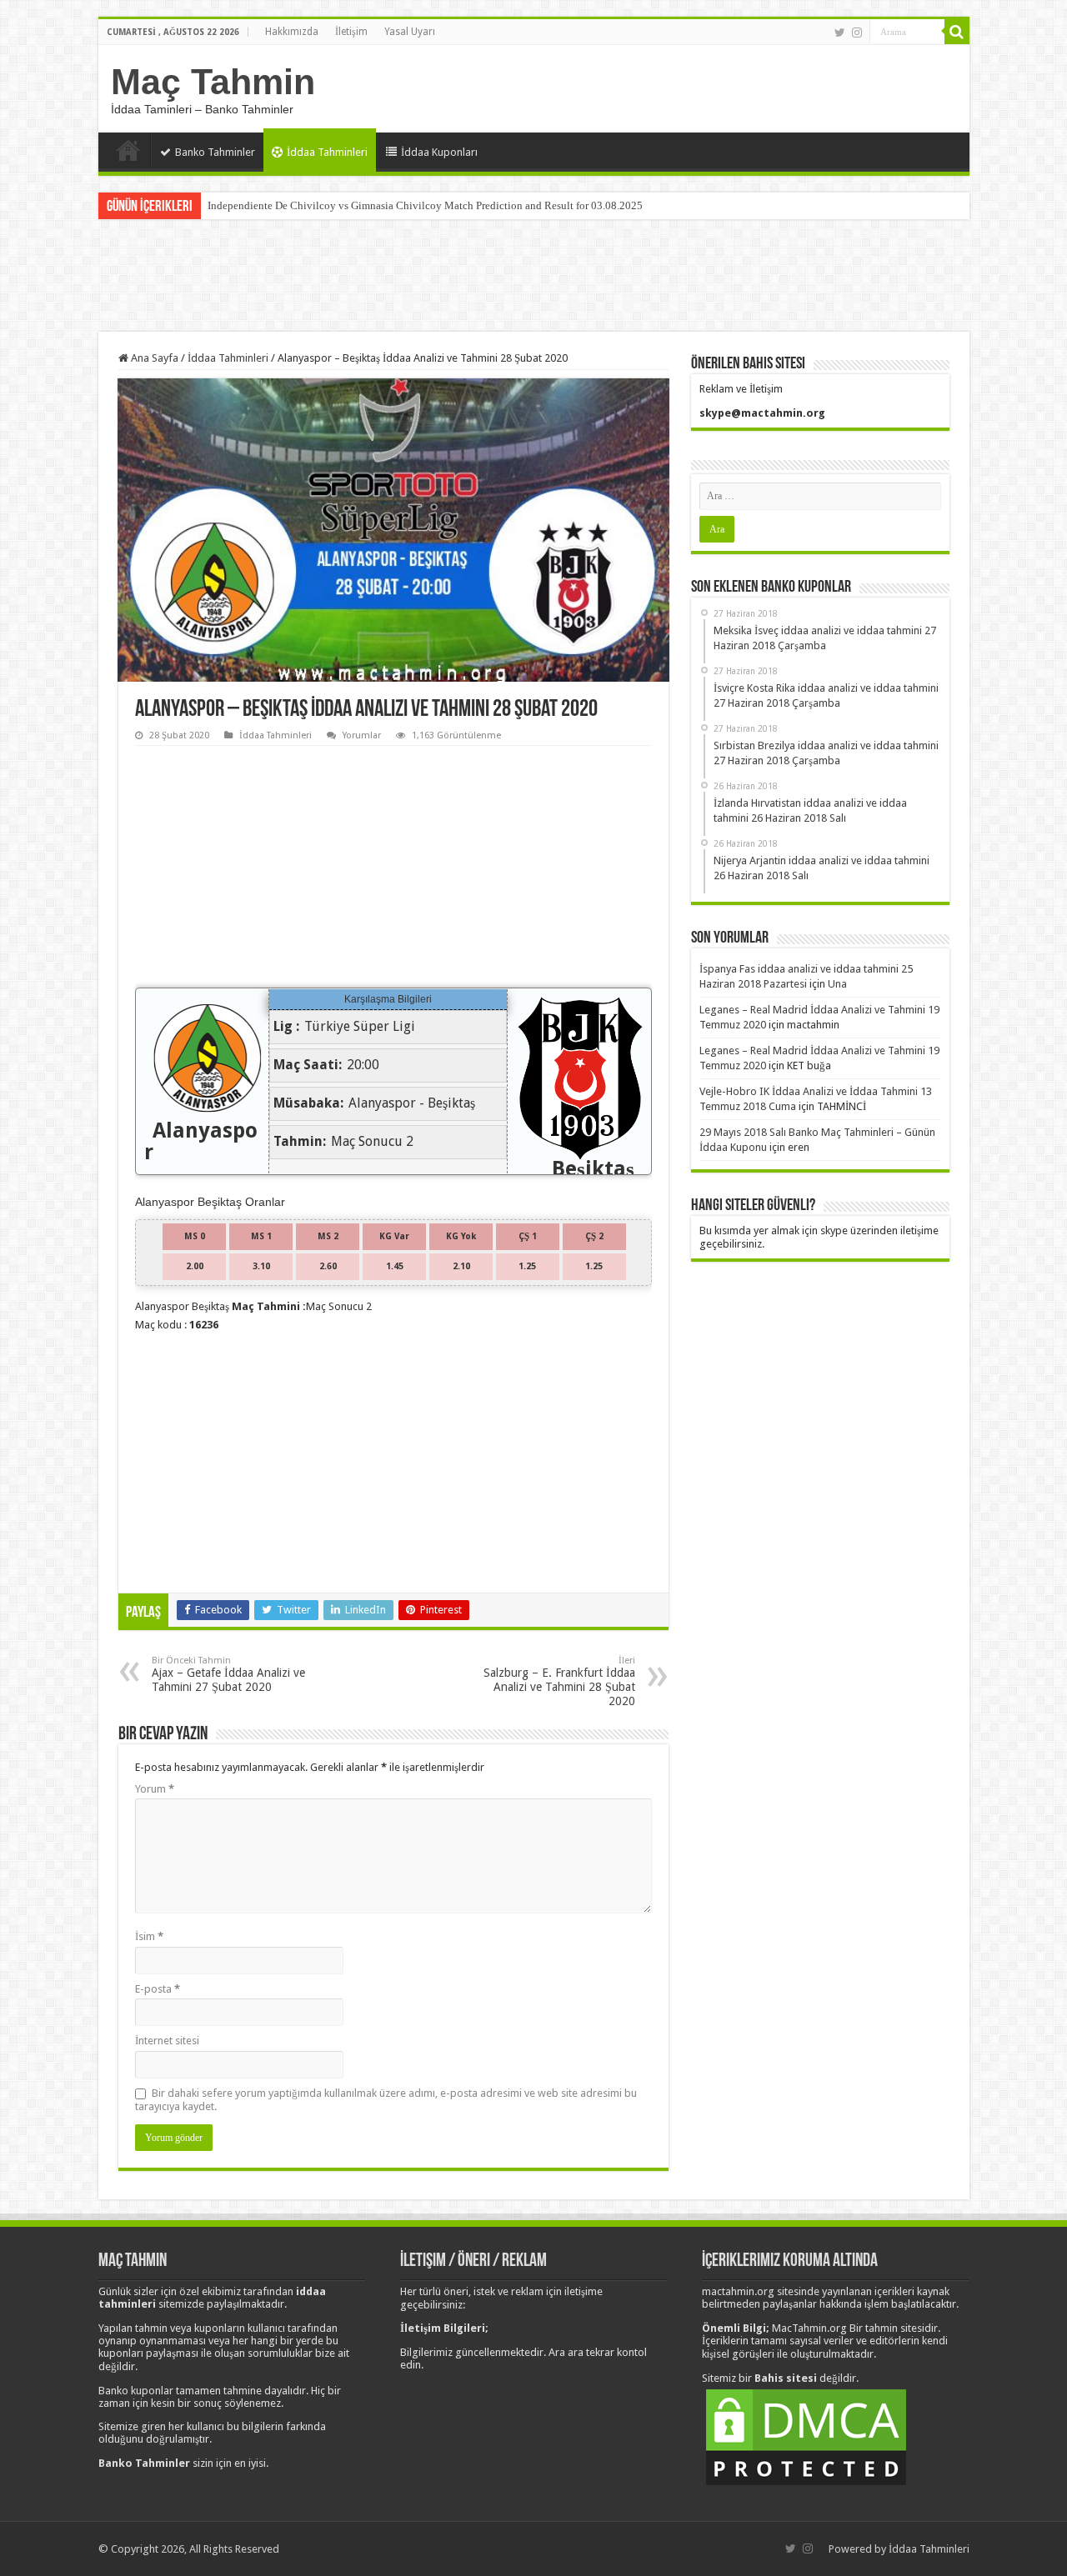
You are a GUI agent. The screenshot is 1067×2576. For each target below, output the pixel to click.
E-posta (158, 1989)
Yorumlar (362, 735)
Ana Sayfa (128, 150)
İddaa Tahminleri (327, 152)
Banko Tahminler (215, 152)
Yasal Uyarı (410, 32)
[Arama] (957, 32)
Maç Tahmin (213, 82)
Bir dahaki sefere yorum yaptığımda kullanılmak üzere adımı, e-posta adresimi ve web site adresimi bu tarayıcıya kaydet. (386, 2100)
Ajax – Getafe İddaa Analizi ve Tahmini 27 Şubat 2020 (228, 1674)
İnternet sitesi (167, 2041)
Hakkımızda (292, 32)
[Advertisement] (533, 278)
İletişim (351, 32)
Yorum (155, 1789)
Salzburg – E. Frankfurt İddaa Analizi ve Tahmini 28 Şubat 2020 (559, 1681)
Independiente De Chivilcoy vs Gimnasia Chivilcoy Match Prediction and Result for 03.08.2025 (425, 205)
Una (837, 984)
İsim (149, 1936)
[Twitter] (840, 33)
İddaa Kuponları (439, 152)
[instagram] (857, 33)
